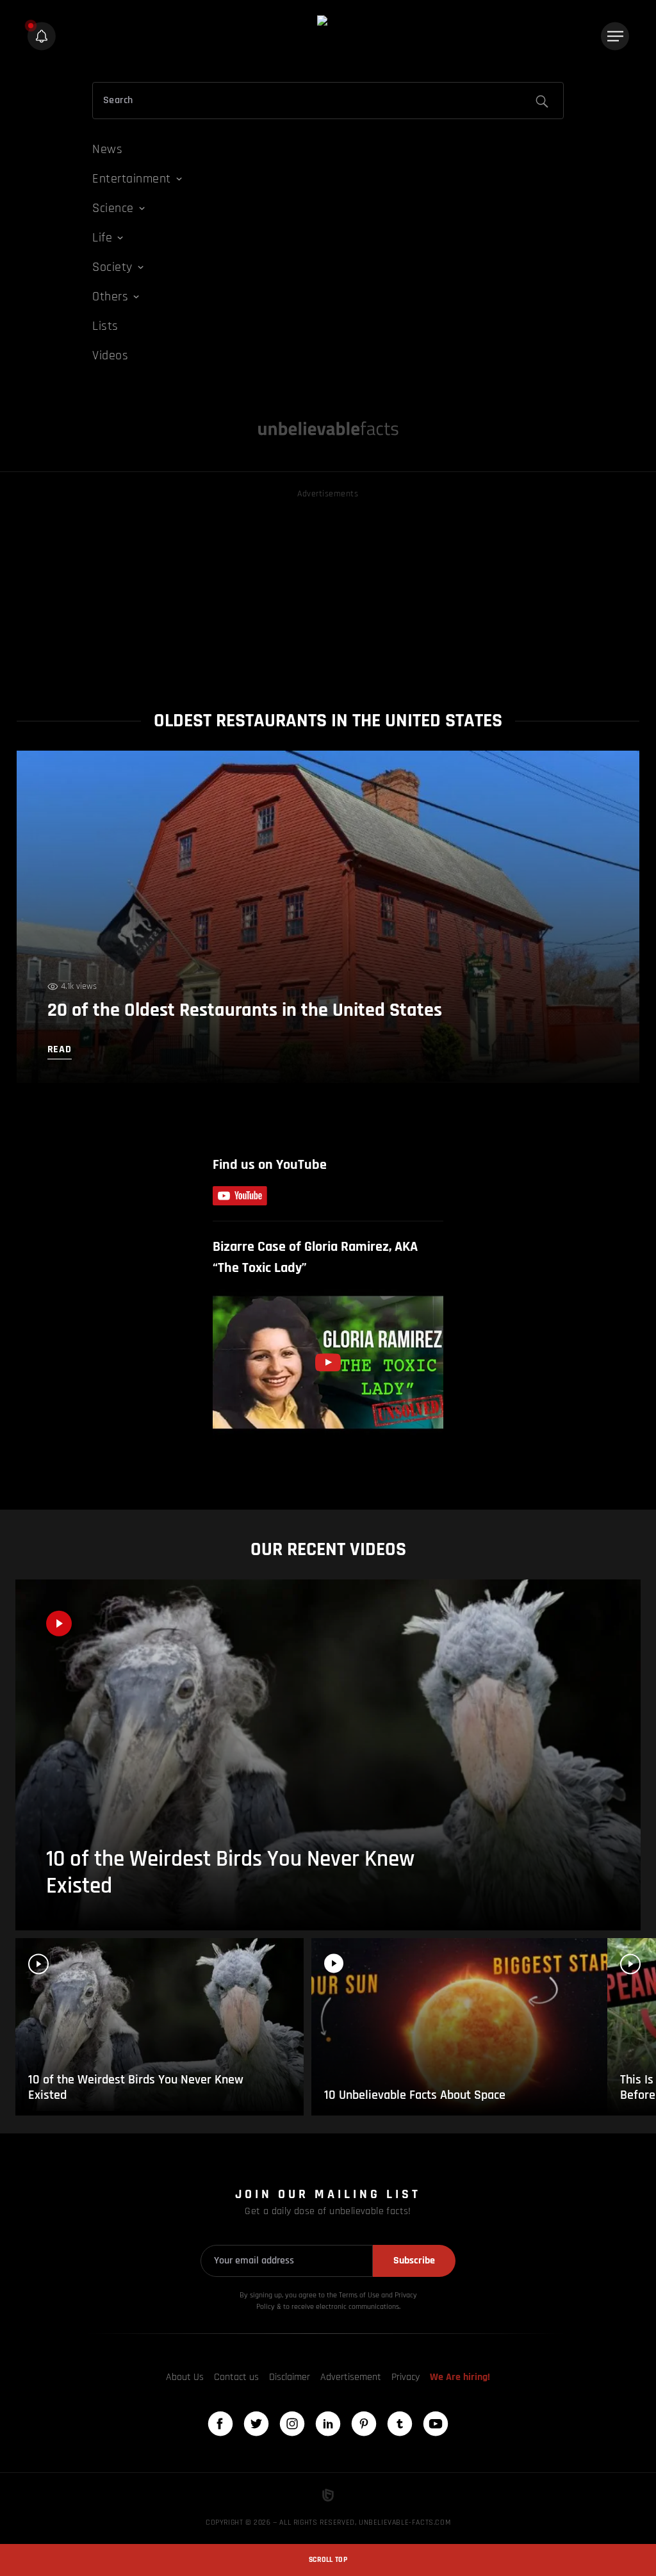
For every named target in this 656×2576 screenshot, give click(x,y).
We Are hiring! (460, 2377)
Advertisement (351, 2377)
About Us (185, 2377)
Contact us (236, 2377)
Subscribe (414, 2261)
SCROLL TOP (328, 2560)
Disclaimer (290, 2377)
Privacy (406, 2377)
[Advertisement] (328, 591)
